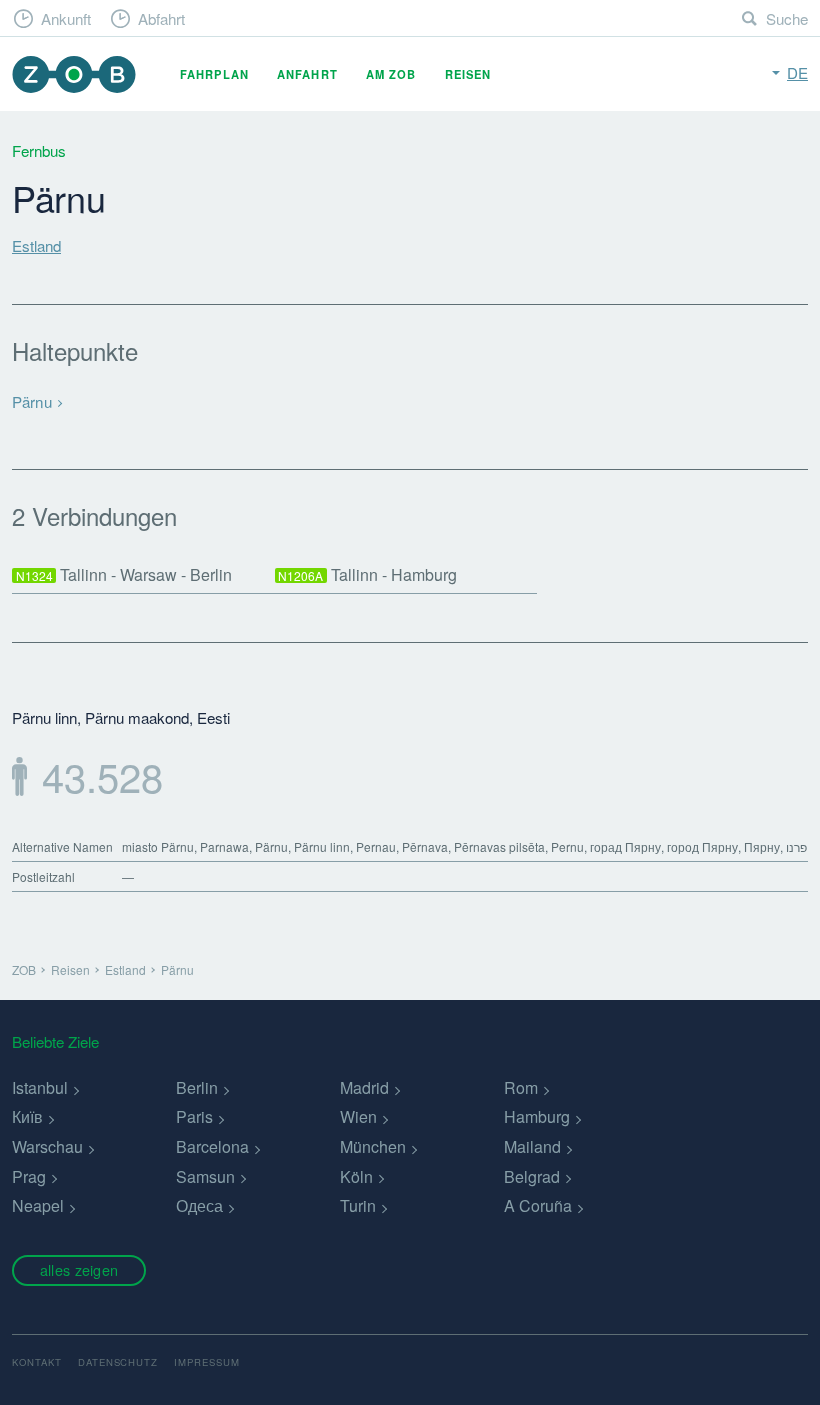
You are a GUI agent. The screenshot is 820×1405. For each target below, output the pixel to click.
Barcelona (212, 1146)
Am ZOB (391, 74)
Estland (36, 245)
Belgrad (532, 1176)
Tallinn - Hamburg (367, 574)
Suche (787, 18)
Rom (521, 1087)
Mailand (532, 1146)
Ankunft (66, 18)
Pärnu (32, 401)
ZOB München (74, 74)
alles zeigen (79, 1269)
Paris (194, 1116)
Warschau (47, 1146)
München (373, 1146)
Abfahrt (161, 18)
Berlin (197, 1087)
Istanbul (40, 1087)
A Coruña (538, 1205)
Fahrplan (214, 74)
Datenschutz (118, 1362)
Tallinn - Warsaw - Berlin (124, 574)
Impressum (207, 1362)
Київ (27, 1116)
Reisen (468, 74)
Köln (356, 1176)
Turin (358, 1205)
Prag (29, 1176)
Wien (358, 1116)
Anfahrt (307, 74)
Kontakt (37, 1362)
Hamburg (537, 1116)
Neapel (38, 1205)
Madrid (364, 1087)
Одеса (199, 1205)
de (797, 72)
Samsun (205, 1176)
